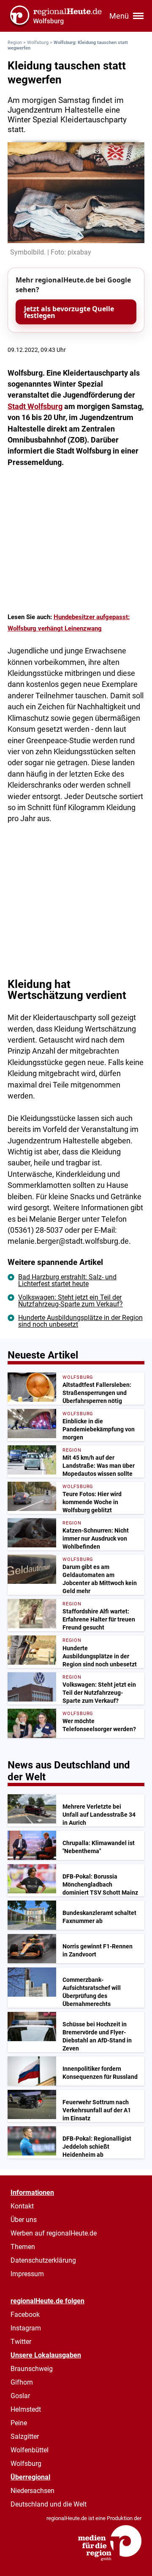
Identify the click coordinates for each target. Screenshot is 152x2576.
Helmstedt (26, 2409)
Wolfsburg (38, 43)
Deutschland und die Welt (49, 2504)
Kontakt (22, 2206)
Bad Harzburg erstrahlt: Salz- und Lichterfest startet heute (67, 1280)
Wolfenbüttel (30, 2450)
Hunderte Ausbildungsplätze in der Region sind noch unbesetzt (80, 1321)
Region (15, 43)
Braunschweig (32, 2369)
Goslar (20, 2396)
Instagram (26, 2328)
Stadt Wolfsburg (35, 407)
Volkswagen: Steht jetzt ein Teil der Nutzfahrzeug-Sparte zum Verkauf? (71, 1301)
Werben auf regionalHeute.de (54, 2233)
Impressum (27, 2274)
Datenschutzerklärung (43, 2260)
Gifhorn (22, 2382)
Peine (19, 2423)
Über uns (24, 2220)
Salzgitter (25, 2436)
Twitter (21, 2342)
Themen (23, 2247)
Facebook (25, 2315)
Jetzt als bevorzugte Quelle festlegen (69, 312)
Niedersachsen (33, 2491)
